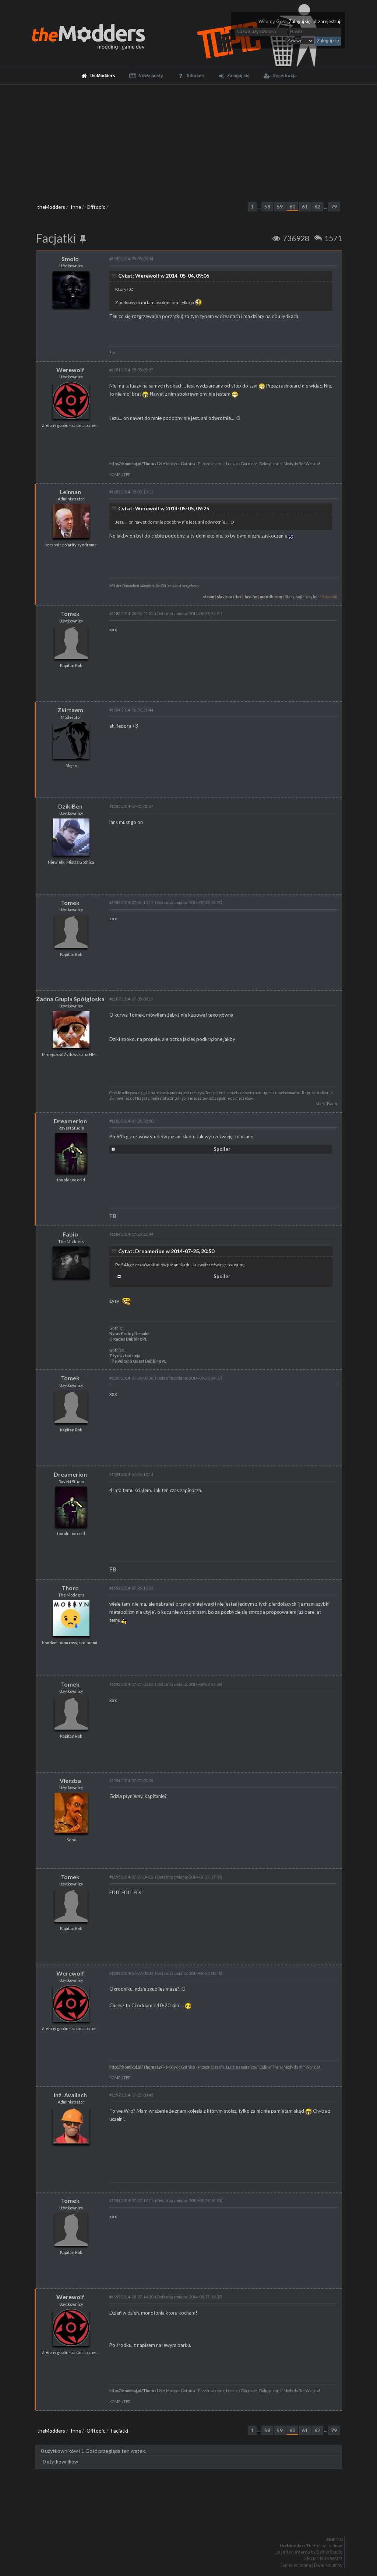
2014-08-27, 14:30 (131, 2297)
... (259, 207)
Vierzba (70, 1781)
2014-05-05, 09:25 (131, 370)
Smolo (70, 259)
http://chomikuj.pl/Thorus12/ (136, 464)
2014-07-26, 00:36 (131, 1378)
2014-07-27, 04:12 (131, 1877)
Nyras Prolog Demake (129, 1334)
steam (209, 597)
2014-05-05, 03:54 (131, 259)
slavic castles (229, 597)
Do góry (191, 2520)
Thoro (70, 1588)
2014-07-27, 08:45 (131, 2095)
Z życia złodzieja (125, 1356)
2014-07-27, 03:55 (131, 1684)
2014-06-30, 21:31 (131, 613)
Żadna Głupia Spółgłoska (70, 999)
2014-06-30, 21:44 (131, 710)
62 (317, 207)
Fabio (70, 1234)
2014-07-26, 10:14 (131, 1474)
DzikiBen (70, 806)
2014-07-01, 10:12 (131, 902)
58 (267, 207)
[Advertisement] (188, 140)
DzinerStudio (329, 2552)
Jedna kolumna (296, 2565)
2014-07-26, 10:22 (131, 1588)
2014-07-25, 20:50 (131, 1121)
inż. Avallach (70, 2095)
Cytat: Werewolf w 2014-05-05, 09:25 (164, 508)
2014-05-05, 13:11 (131, 492)
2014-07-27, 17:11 (131, 2200)
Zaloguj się (300, 22)
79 (334, 207)
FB (113, 1216)
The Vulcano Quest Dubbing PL (138, 1361)
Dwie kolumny (328, 2565)
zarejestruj (329, 22)
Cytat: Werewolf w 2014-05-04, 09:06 (164, 276)
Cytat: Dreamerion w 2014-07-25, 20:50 (166, 1251)
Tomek (70, 613)
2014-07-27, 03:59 (131, 1781)
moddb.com (271, 597)
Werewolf (70, 370)
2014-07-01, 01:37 (131, 806)
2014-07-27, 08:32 (131, 1973)
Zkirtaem (70, 710)
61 (305, 207)
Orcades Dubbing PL (128, 1339)
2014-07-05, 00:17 (131, 999)
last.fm (251, 597)
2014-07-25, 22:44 (131, 1234)
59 (280, 207)
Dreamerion (70, 1121)
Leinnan (70, 492)
